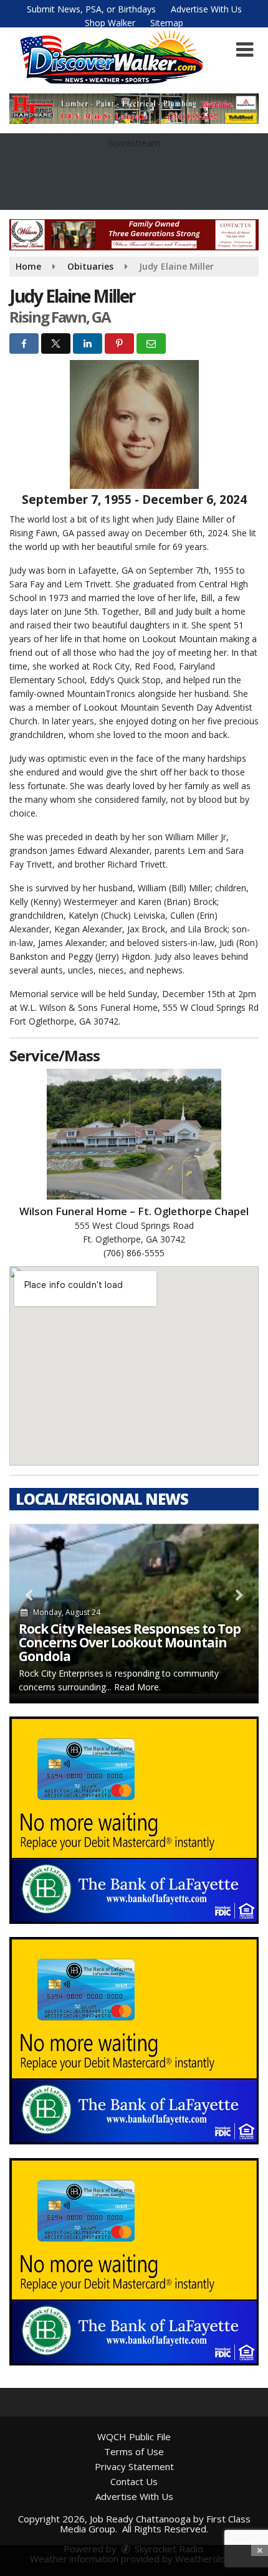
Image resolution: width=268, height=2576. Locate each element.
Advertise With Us (206, 9)
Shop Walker (110, 23)
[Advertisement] (134, 109)
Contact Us (134, 2481)
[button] (245, 50)
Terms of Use (134, 2451)
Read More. (137, 1687)
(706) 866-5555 (134, 1253)
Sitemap (167, 23)
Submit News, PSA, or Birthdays (91, 9)
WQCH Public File (134, 2436)
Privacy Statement (134, 2466)
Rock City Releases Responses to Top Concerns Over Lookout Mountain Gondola (130, 1642)
